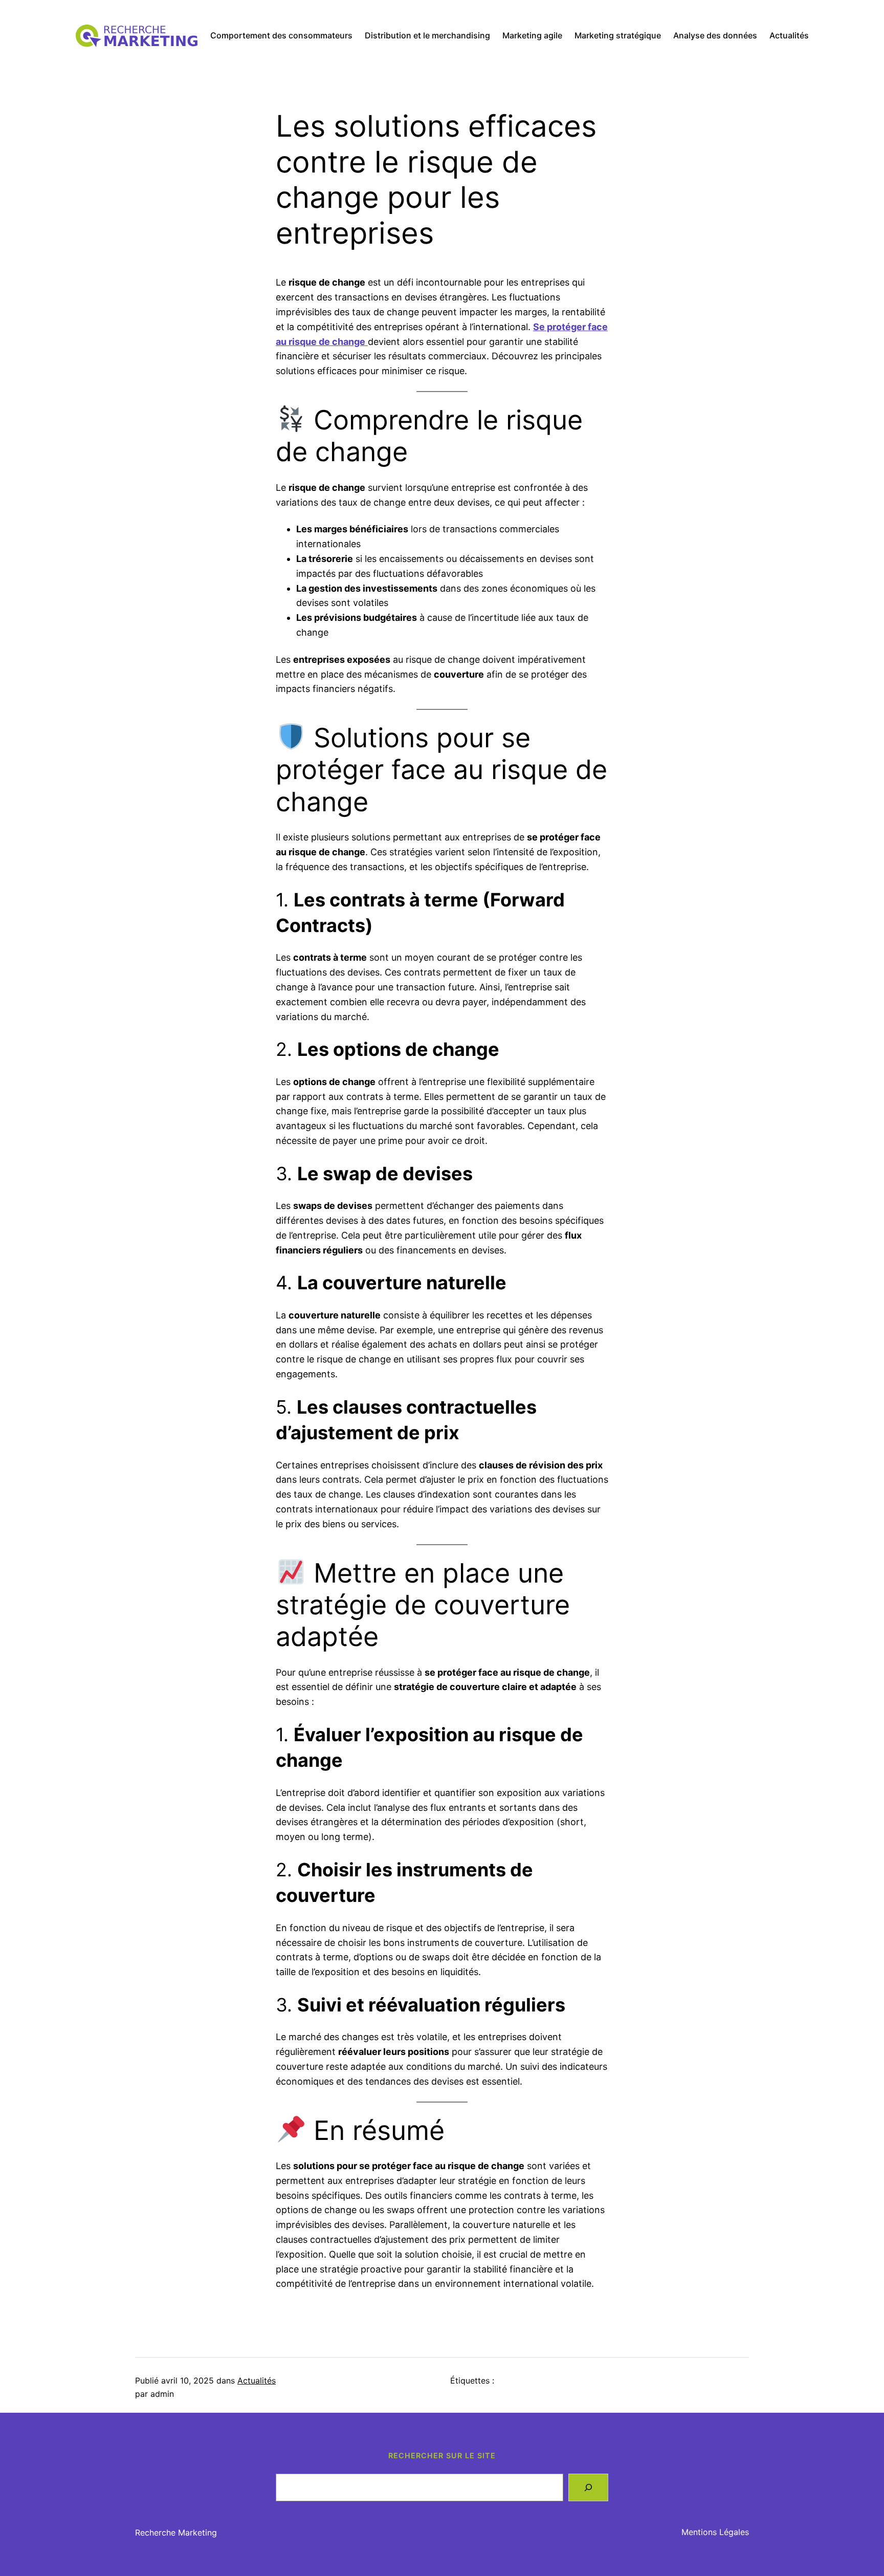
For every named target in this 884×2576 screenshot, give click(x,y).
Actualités (257, 2380)
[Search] (588, 2487)
